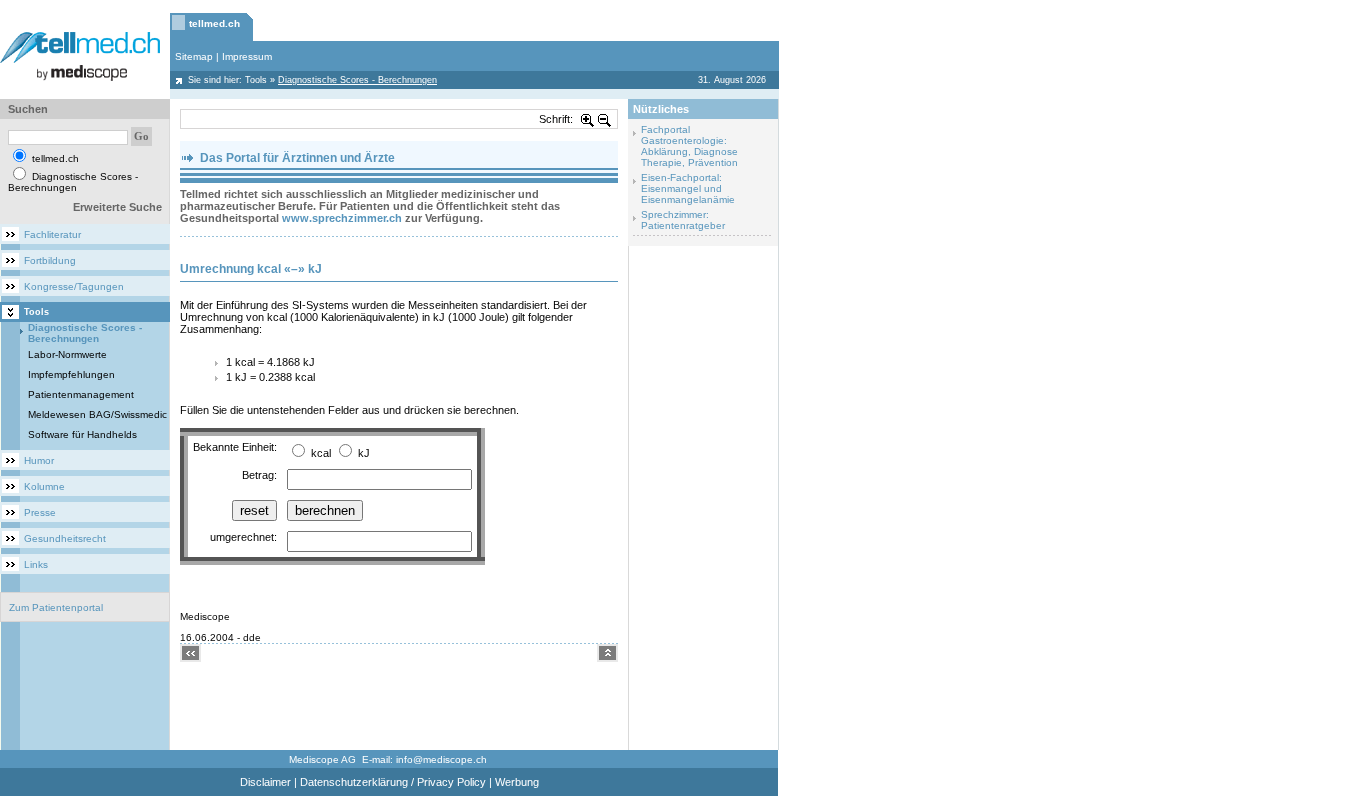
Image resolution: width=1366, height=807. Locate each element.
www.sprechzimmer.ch (342, 218)
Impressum (247, 56)
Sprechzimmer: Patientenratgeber (683, 220)
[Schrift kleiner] (605, 119)
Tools (256, 80)
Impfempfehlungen (71, 374)
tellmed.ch (214, 23)
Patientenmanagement (81, 394)
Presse (40, 512)
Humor (39, 460)
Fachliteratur (52, 234)
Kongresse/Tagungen (74, 286)
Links (36, 564)
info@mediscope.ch (441, 759)
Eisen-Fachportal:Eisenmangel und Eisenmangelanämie (688, 188)
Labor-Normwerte (67, 354)
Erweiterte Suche (117, 207)
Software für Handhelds (82, 434)
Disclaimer (265, 782)
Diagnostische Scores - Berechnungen (85, 333)
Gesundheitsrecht (65, 538)
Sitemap (194, 56)
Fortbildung (50, 260)
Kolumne (44, 486)
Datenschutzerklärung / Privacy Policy (393, 782)
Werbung (517, 782)
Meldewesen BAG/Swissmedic (97, 414)
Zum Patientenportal (56, 607)
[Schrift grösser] (588, 119)
